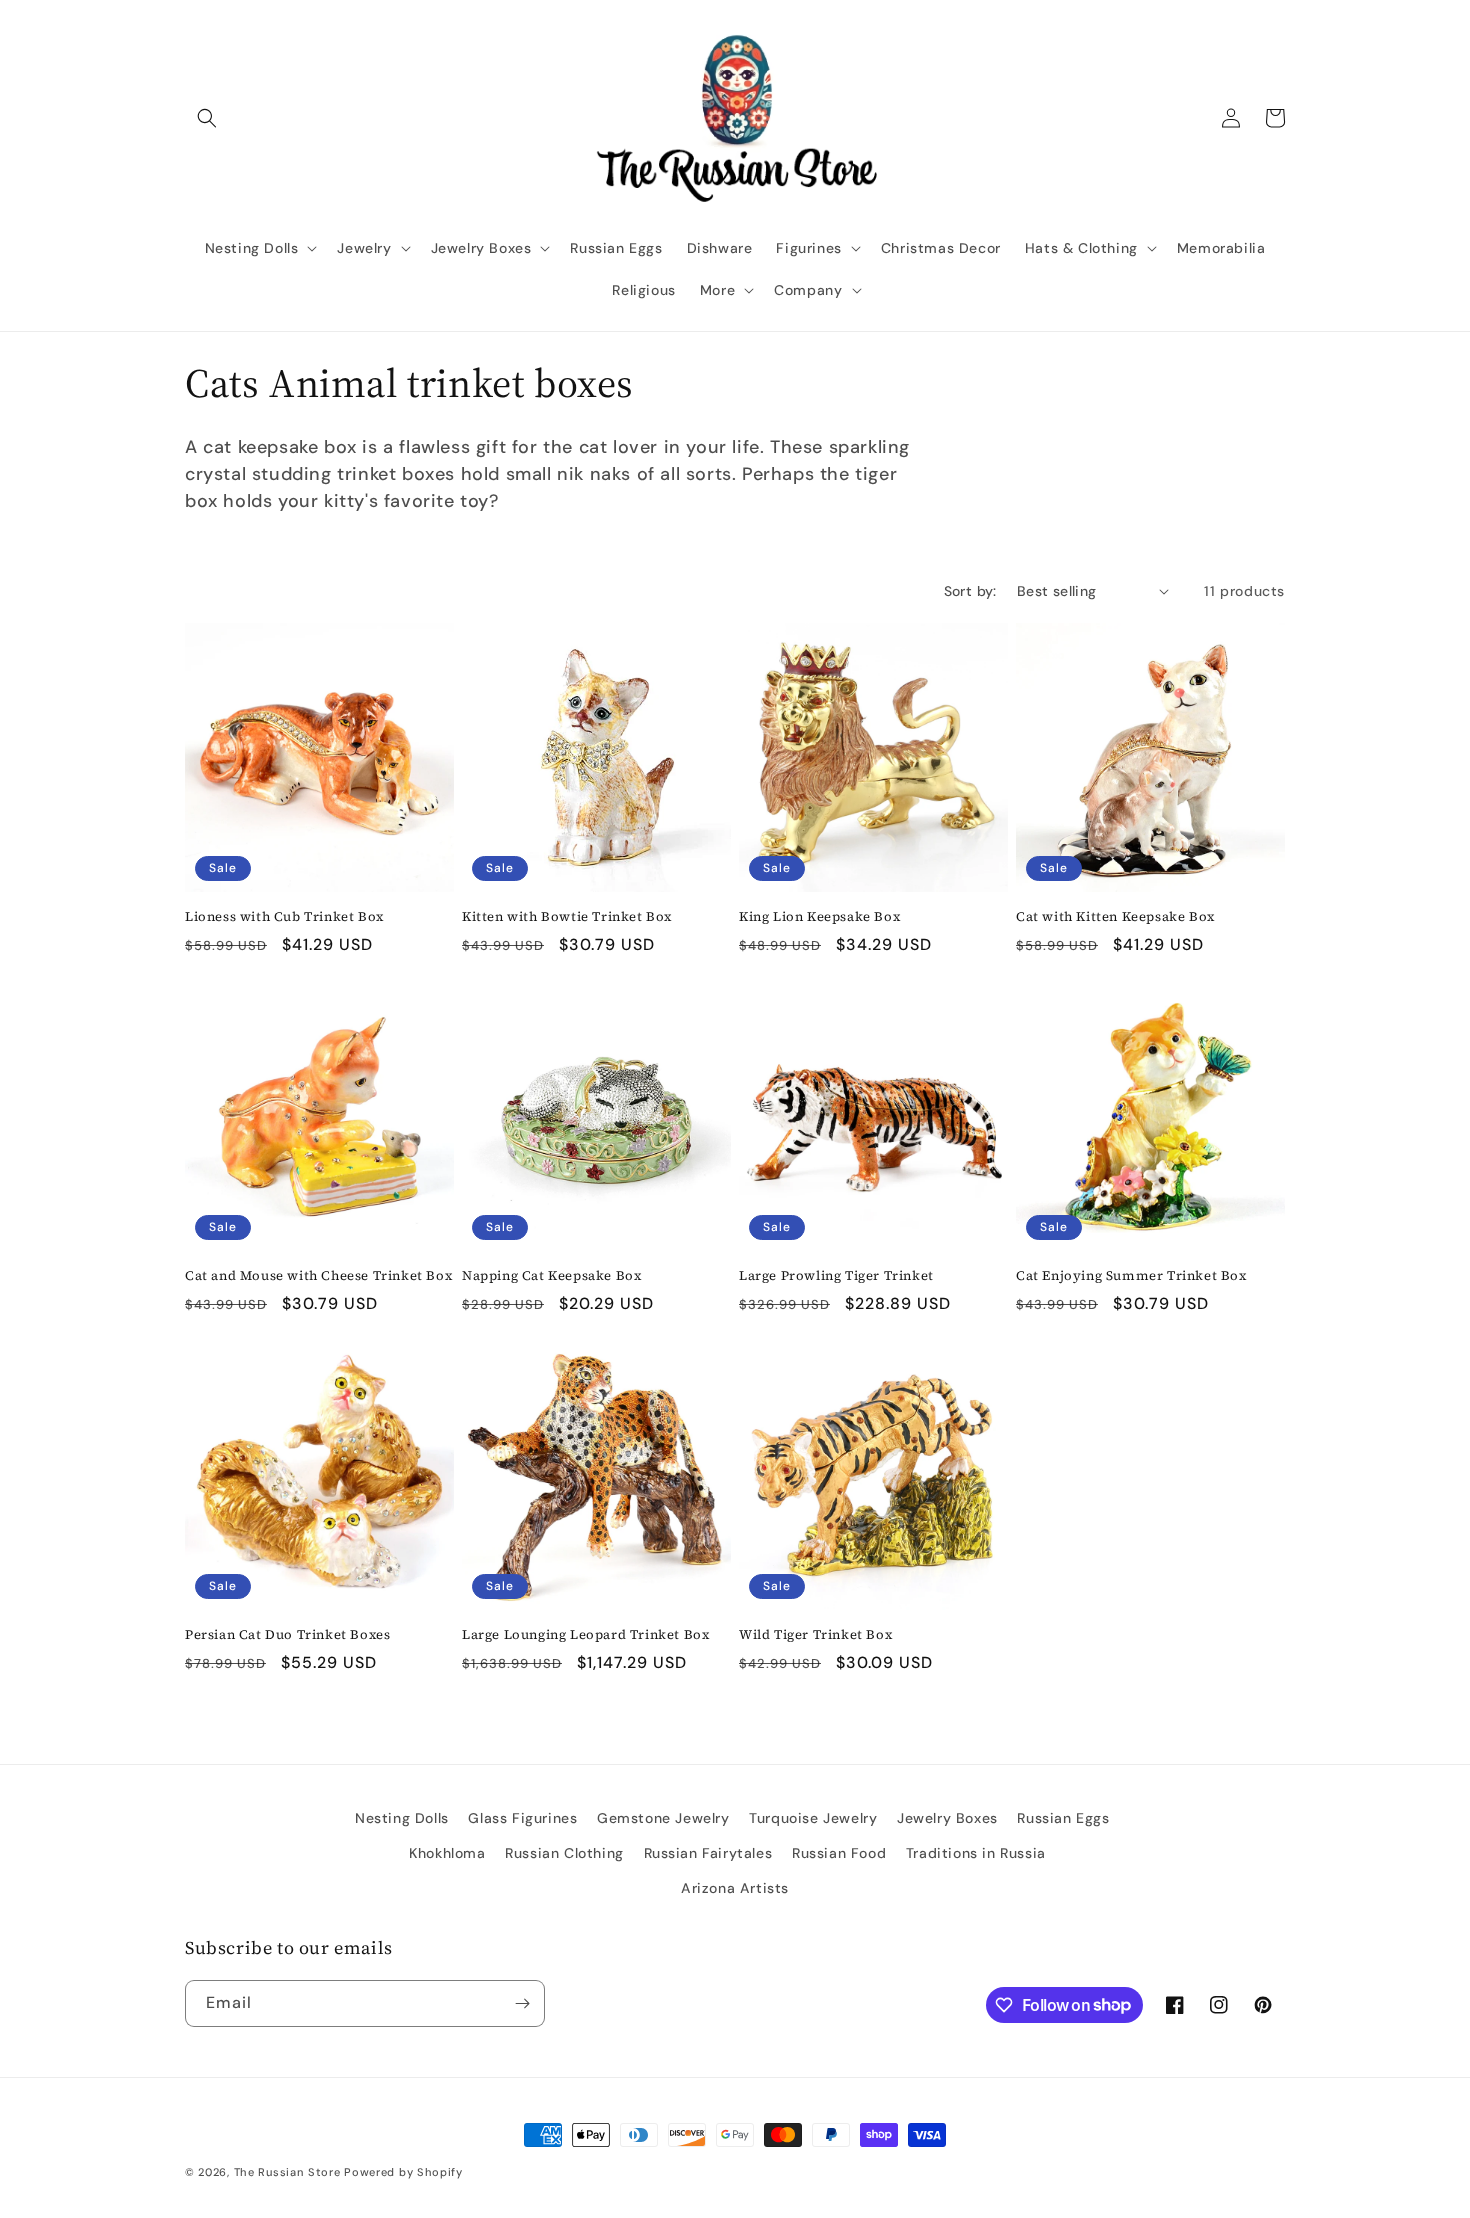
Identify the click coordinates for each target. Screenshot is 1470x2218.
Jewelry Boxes (947, 1818)
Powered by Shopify (403, 2172)
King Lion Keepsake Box (819, 917)
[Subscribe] (522, 2003)
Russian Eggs (1063, 1818)
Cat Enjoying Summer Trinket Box (1131, 1276)
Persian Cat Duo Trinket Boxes (287, 1635)
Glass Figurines (522, 1818)
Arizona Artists (735, 1888)
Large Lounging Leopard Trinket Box (585, 1635)
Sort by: (970, 591)
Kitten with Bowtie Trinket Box (567, 917)
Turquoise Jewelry (813, 1818)
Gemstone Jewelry (663, 1818)
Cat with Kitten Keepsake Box (1115, 917)
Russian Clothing (564, 1853)
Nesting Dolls (402, 1818)
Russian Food (839, 1853)
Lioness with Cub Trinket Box (284, 917)
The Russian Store (287, 2172)
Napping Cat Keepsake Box (551, 1276)
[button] (207, 118)
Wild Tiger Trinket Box (815, 1635)
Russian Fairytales (708, 1853)
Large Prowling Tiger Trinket (836, 1276)
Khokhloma (447, 1853)
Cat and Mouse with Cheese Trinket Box (318, 1276)
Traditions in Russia (976, 1853)
